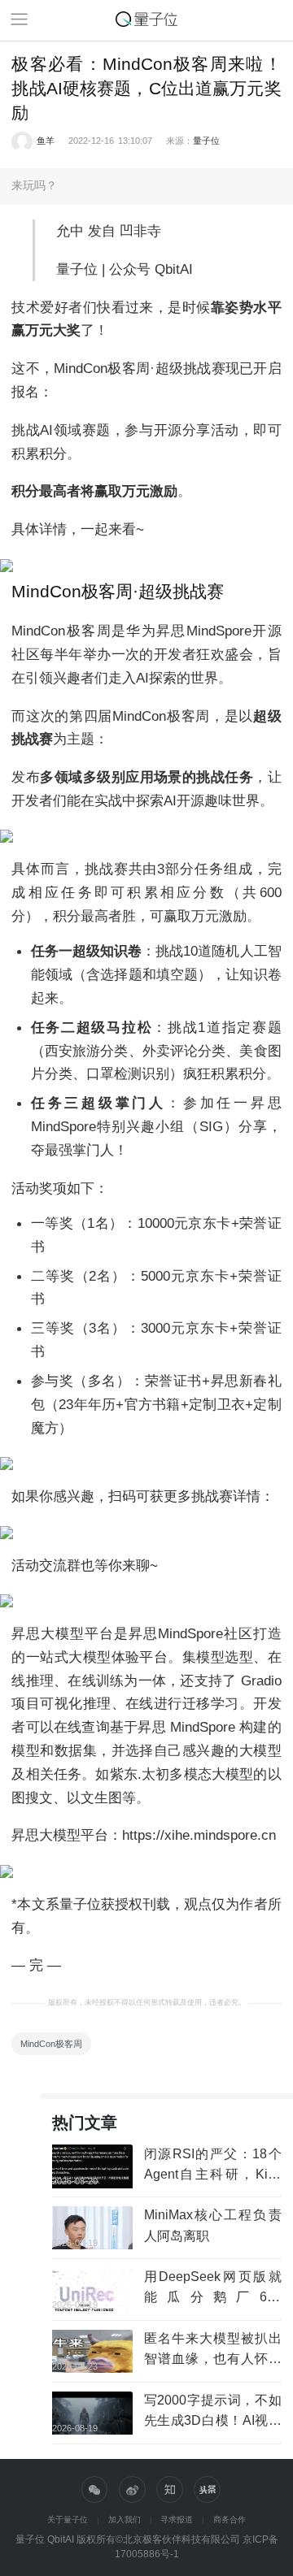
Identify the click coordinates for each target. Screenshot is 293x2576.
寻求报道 (177, 2520)
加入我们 (125, 2520)
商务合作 (230, 2520)
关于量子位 (68, 2520)
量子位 (206, 141)
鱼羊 (46, 141)
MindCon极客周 (51, 2044)
